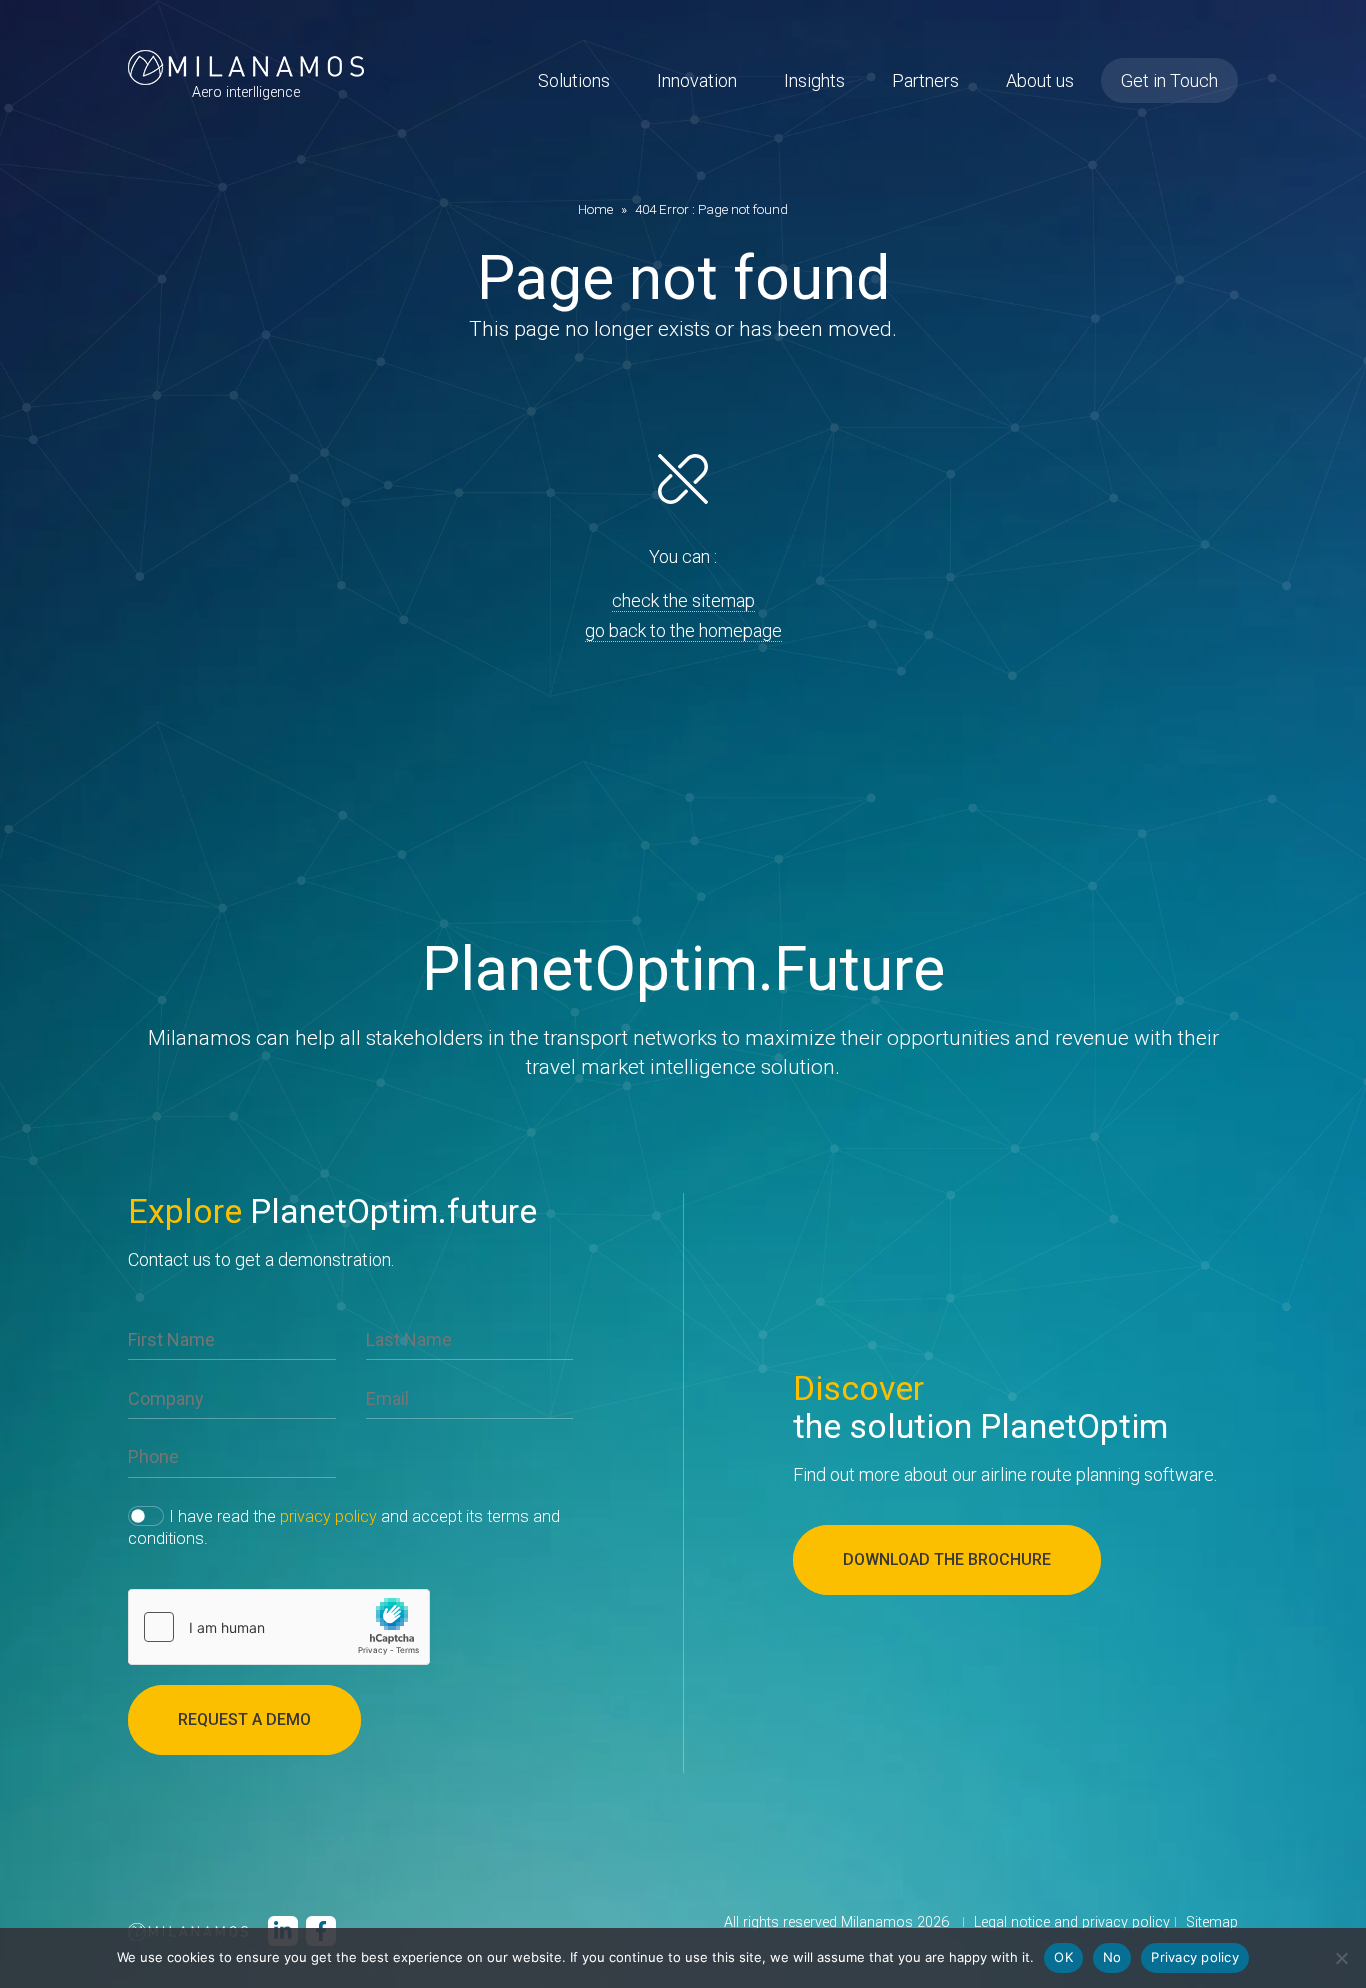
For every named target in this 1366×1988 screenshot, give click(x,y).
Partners (925, 80)
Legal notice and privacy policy (1072, 1922)
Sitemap (1212, 1922)
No (1112, 1957)
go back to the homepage (683, 630)
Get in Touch (1169, 80)
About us (1040, 80)
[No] (1341, 1958)
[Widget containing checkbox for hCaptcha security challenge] (279, 1627)
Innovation (697, 80)
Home (595, 209)
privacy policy (328, 1516)
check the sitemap (683, 600)
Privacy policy (1195, 1957)
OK (1063, 1957)
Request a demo (244, 1719)
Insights (814, 80)
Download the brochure (947, 1559)
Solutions (574, 80)
